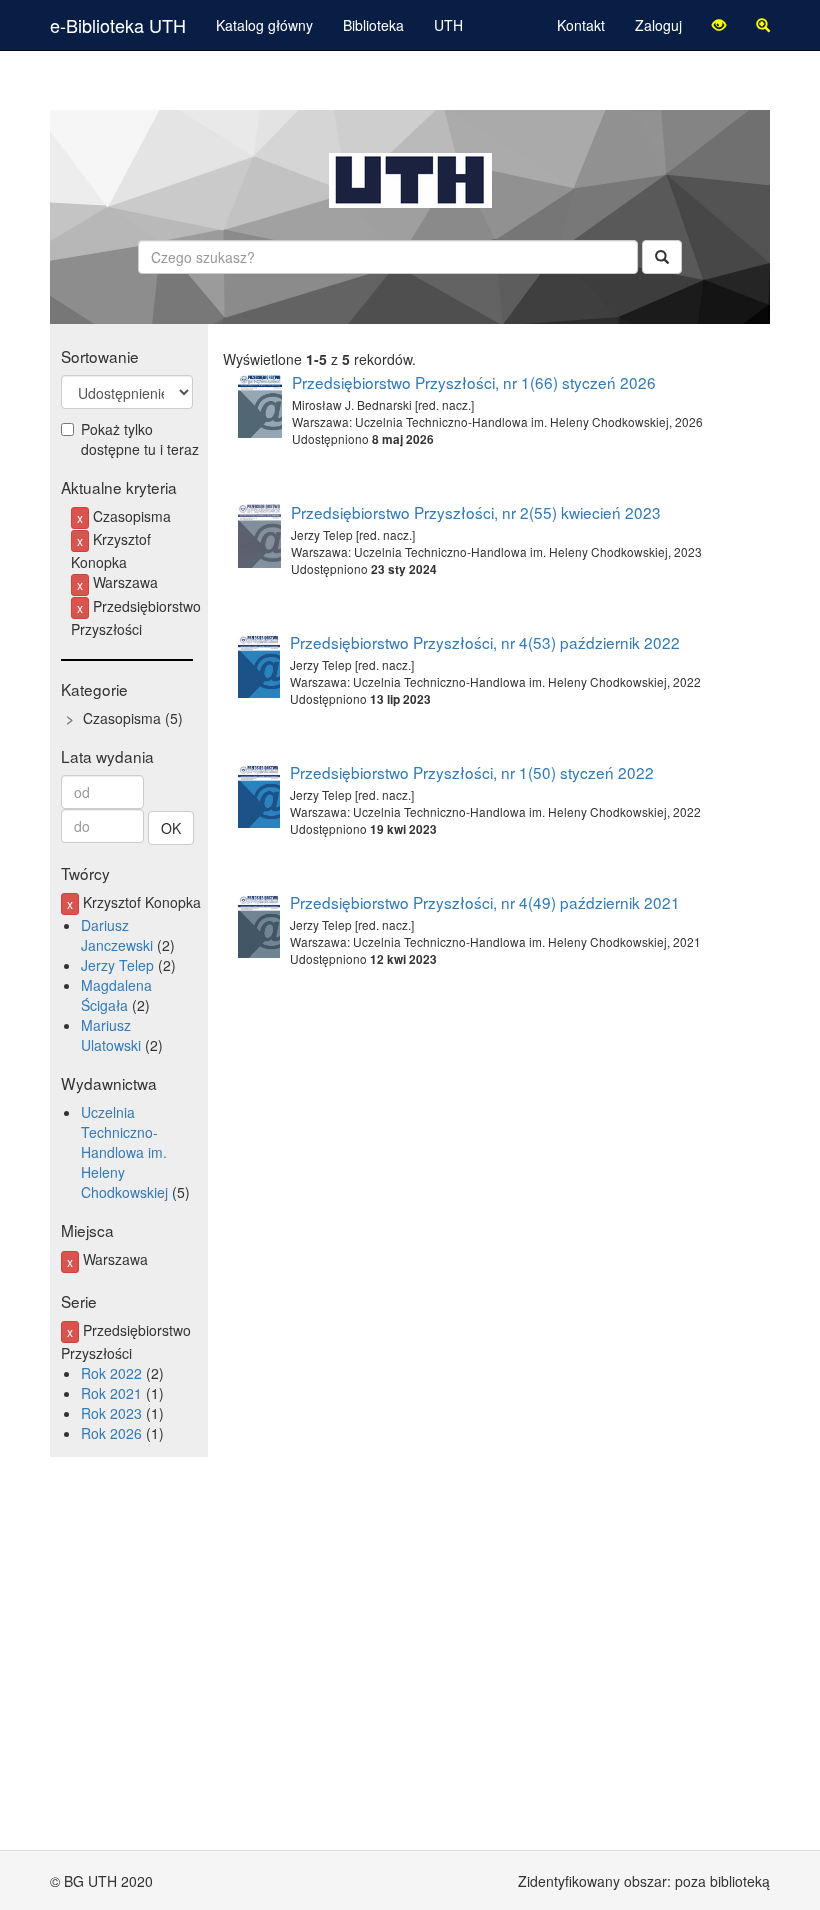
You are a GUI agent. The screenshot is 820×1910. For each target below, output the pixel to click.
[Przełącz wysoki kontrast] (719, 25)
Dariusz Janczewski (117, 935)
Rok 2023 (111, 1413)
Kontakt (581, 25)
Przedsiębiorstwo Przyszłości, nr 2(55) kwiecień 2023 (476, 512)
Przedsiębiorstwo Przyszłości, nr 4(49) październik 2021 (485, 902)
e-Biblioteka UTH (118, 25)
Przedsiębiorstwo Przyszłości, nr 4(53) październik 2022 (485, 642)
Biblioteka (373, 25)
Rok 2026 (111, 1433)
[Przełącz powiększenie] (763, 25)
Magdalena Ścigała (116, 995)
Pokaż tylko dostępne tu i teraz (140, 439)
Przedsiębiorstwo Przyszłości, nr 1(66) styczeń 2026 (474, 382)
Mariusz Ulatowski (111, 1035)
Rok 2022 (111, 1373)
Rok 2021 (111, 1393)
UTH (448, 25)
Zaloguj (658, 25)
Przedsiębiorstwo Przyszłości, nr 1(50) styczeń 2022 (472, 772)
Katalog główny (264, 25)
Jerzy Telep (117, 965)
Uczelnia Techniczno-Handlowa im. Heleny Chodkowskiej (124, 1152)
